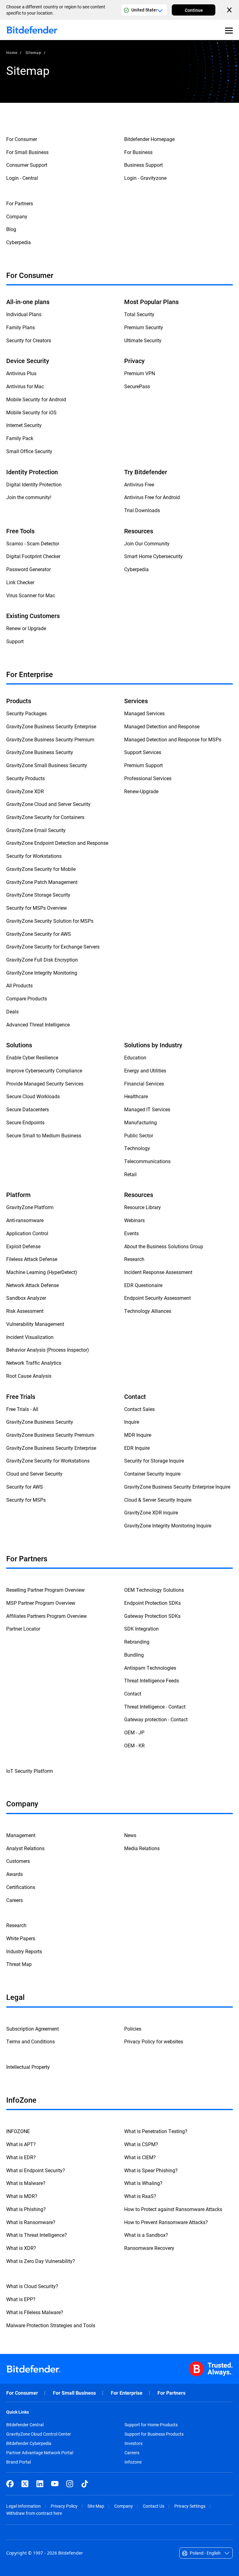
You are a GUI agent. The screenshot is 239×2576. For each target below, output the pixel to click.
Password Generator (28, 569)
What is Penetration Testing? (156, 2131)
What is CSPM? (141, 2144)
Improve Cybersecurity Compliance (44, 1070)
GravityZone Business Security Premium (50, 739)
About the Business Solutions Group (164, 1246)
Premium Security (144, 327)
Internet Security (24, 425)
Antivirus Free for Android (152, 497)
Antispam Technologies (150, 1668)
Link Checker (20, 582)
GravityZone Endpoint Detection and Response (57, 843)
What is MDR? (22, 2196)
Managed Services (144, 713)
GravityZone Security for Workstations (48, 1461)
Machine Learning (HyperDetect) (42, 1272)
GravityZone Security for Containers (45, 817)
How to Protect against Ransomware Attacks (173, 2209)
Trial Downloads (142, 510)
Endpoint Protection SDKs (152, 1603)
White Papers (21, 1938)
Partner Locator (23, 1629)
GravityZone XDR (25, 791)
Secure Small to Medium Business (44, 1135)
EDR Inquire (137, 1448)
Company (17, 216)
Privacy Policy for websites (154, 2041)
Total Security (139, 314)
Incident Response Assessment (158, 1272)
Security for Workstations (34, 856)
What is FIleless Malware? (35, 2312)
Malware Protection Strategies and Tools (51, 2325)
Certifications (21, 1887)
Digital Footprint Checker (33, 556)
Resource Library (143, 1207)
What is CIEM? (140, 2157)
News (130, 1835)
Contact (133, 1693)
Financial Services (144, 1083)
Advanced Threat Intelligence (38, 1024)
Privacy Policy (64, 2506)
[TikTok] (85, 2484)
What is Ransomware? (31, 2222)
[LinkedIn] (40, 2484)
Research (134, 1259)
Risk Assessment (25, 1311)
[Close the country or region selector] (230, 10)
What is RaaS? (140, 2196)
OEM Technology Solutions (154, 1590)
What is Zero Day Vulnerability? (41, 2261)
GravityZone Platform (30, 1207)
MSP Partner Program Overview (41, 1603)
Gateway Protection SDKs (152, 1616)
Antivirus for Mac (25, 386)
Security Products (26, 778)
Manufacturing (141, 1122)
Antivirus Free (139, 484)
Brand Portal (19, 2462)
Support (15, 641)
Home (12, 52)
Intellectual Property (28, 2067)
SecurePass (137, 386)
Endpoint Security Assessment (157, 1298)
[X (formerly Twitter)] (25, 2484)
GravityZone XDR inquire (151, 1512)
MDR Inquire (138, 1435)
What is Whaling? (143, 2183)
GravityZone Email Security (36, 830)
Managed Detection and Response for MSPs (173, 739)
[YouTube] (55, 2484)
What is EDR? (21, 2157)
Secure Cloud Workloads (33, 1096)
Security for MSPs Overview (37, 908)
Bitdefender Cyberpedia (29, 2443)
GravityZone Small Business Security (47, 765)
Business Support (143, 165)
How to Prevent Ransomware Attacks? (166, 2222)
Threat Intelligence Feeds (152, 1680)
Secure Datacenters (28, 1109)
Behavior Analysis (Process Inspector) (48, 1350)
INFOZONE (18, 2131)
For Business (138, 152)
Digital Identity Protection (34, 484)
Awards (14, 1874)
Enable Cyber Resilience (32, 1057)
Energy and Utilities (145, 1070)
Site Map (96, 2506)
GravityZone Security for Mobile (41, 869)
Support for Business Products (154, 2434)
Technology (137, 1148)
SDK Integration (141, 1629)
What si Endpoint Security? (36, 2170)
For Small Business (27, 152)
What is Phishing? (26, 2209)
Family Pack (20, 438)
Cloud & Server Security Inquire (158, 1500)
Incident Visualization (30, 1337)
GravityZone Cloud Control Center (39, 2434)
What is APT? (21, 2144)
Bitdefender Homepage (149, 139)
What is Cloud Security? (32, 2286)
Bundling (134, 1655)
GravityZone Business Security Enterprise (51, 726)
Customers (18, 1861)
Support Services (143, 752)
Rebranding (137, 1642)
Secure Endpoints (25, 1122)
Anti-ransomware (25, 1220)
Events (131, 1233)
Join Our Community (147, 543)
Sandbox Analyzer (26, 1298)
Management (21, 1835)
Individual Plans (24, 314)
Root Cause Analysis (29, 1376)
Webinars (134, 1220)
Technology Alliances (148, 1311)
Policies (133, 2029)
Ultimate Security (143, 340)
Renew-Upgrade (141, 791)
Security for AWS (25, 1487)
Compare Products (27, 998)
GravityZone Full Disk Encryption (42, 960)
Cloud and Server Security (34, 1474)
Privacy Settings (190, 2506)
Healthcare (136, 1096)
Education (135, 1057)
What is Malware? (26, 2183)
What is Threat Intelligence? (37, 2235)
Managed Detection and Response (162, 726)
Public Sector (139, 1135)
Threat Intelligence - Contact (155, 1707)
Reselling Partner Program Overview (45, 1590)
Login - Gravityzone (145, 178)
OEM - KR (134, 1745)
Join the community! (29, 497)
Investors (134, 2443)
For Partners (20, 203)
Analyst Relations (25, 1848)
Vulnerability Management (35, 1324)
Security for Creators (29, 340)
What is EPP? (21, 2299)
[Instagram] (70, 2484)
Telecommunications (147, 1161)
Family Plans (21, 327)
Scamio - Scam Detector (33, 543)
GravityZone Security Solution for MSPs (50, 921)
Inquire (132, 1422)
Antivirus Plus (21, 373)
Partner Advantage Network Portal (40, 2453)
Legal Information (23, 2506)
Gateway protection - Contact (156, 1719)
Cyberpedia (19, 242)
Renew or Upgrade (26, 628)
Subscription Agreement (33, 2029)
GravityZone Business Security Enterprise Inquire (177, 1487)
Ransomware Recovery (149, 2248)
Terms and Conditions (30, 2041)
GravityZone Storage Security (38, 895)
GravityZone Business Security (40, 752)
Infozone (133, 2462)
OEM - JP (134, 1732)
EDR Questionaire (143, 1285)
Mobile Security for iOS (31, 412)
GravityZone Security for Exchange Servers (53, 947)
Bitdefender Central (25, 2425)
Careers (14, 1900)
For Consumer (22, 139)
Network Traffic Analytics (34, 1363)
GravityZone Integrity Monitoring (42, 973)
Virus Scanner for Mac (31, 595)
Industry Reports (24, 1951)
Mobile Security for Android (36, 399)
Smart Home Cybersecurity (153, 556)
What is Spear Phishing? (151, 2170)
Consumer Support (27, 165)
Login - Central (22, 178)
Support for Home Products (151, 2425)
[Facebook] (10, 2484)
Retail (130, 1174)
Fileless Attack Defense (32, 1259)
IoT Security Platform (30, 1771)
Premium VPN (140, 373)
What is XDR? (21, 2248)
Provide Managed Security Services (45, 1083)
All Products (19, 985)
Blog (11, 229)
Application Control (27, 1233)
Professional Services (148, 778)
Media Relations (142, 1848)
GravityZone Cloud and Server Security (48, 804)
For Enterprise (127, 2393)
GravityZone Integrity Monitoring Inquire (168, 1525)
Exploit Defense (23, 1246)
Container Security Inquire (152, 1474)
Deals (12, 1011)
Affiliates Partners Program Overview (47, 1616)
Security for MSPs (26, 1500)
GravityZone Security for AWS (39, 934)
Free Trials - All (22, 1409)
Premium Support (143, 765)
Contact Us (154, 2506)
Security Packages (26, 713)
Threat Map (19, 1964)
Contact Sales (139, 1409)
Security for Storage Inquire (154, 1461)
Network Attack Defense (33, 1285)
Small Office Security (29, 451)
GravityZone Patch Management (42, 882)
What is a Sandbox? (146, 2235)
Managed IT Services (147, 1109)
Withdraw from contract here (34, 2513)
